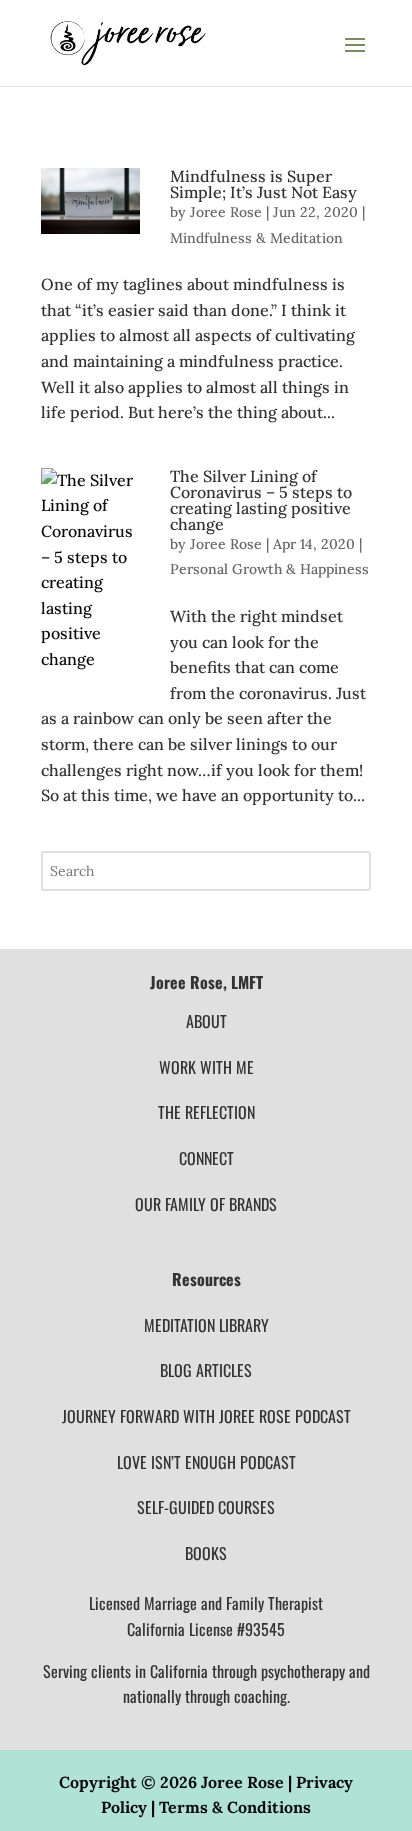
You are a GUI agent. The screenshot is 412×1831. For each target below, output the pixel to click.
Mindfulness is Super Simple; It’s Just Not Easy (263, 184)
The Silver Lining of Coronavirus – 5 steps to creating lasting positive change (261, 500)
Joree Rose (226, 212)
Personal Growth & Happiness (269, 569)
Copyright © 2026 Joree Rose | (177, 1782)
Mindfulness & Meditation (256, 238)
